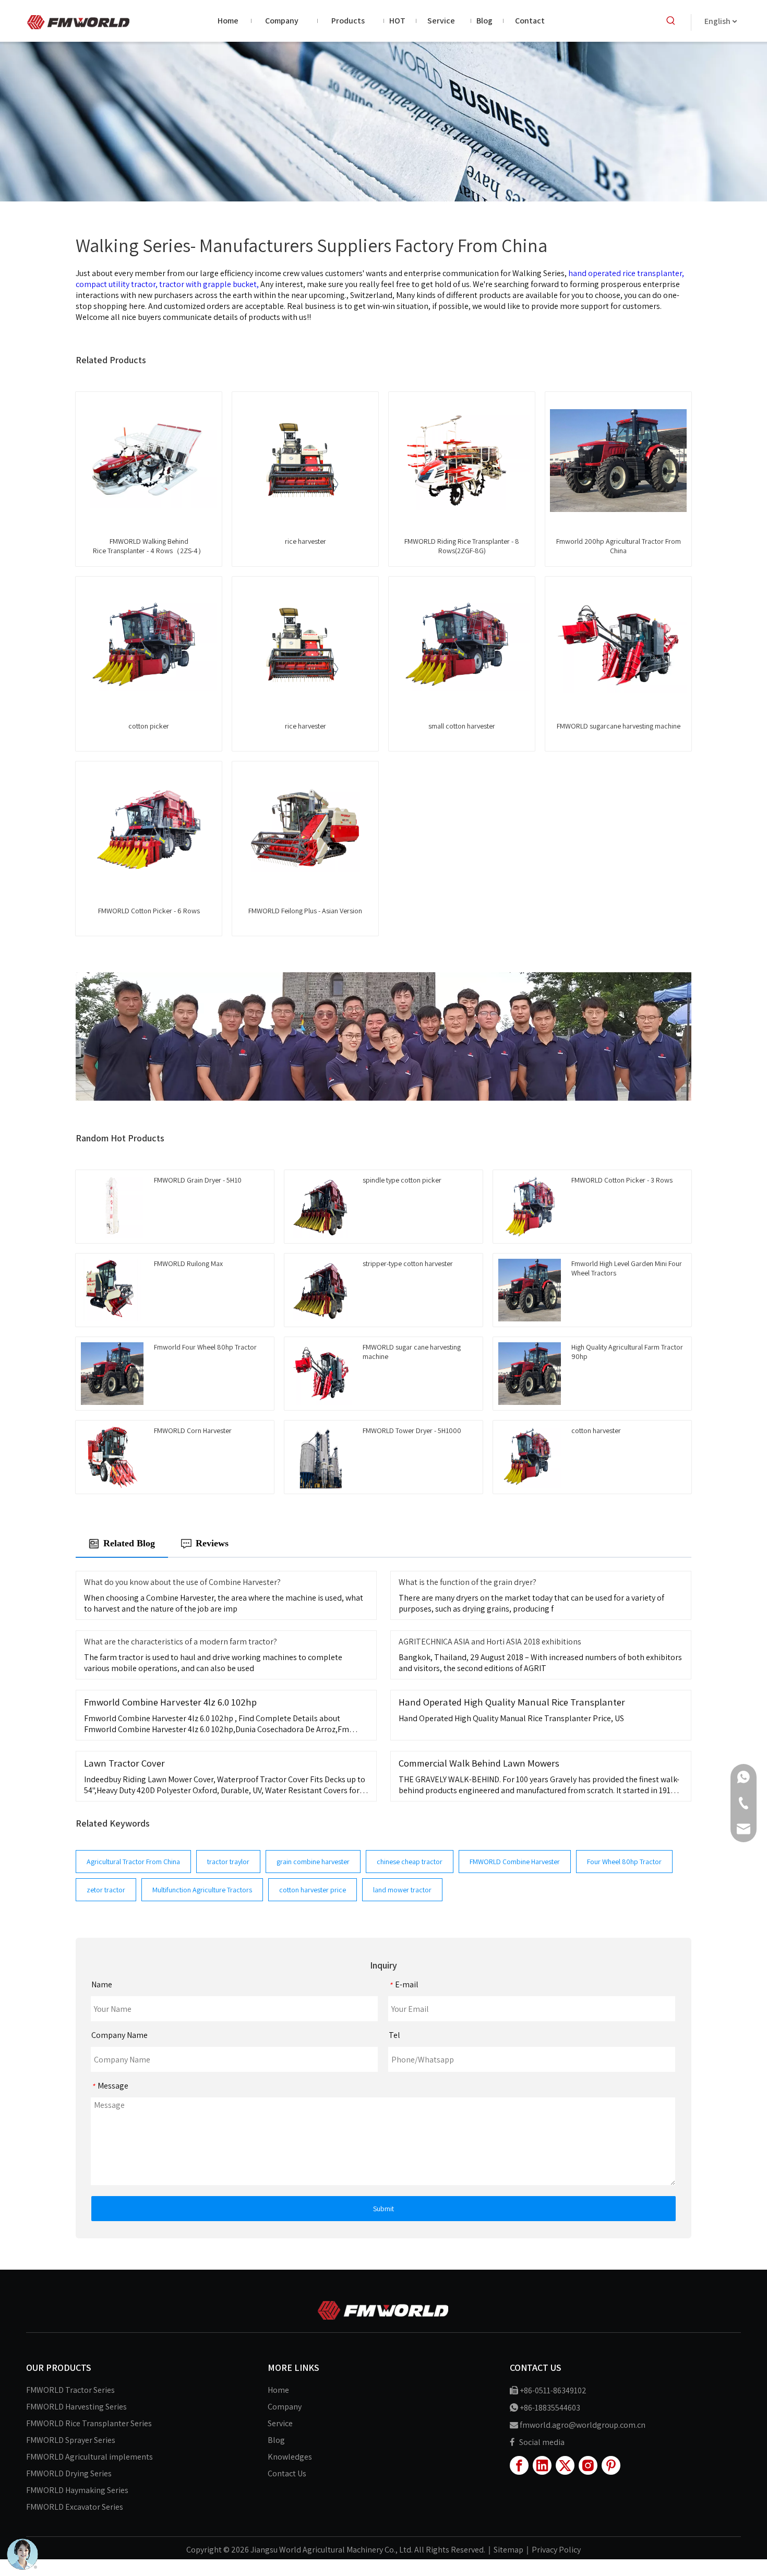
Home (278, 2390)
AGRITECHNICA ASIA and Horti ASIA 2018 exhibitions (490, 1642)
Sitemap (508, 2550)
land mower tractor (402, 1890)
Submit (383, 2209)
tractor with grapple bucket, (210, 284)
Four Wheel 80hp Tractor (624, 1862)
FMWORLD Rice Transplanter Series (89, 2423)
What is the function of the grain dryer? (468, 1582)
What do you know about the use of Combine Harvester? (182, 1582)
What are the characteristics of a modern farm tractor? (181, 1642)
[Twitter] (565, 2465)
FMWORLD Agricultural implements (89, 2457)
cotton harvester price (313, 1890)
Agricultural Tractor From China (133, 1862)
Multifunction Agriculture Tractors (202, 1890)
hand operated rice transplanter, (626, 273)
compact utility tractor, (117, 284)
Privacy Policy (556, 2550)
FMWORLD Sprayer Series (71, 2440)
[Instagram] (588, 2465)
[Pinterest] (611, 2465)
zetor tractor (106, 1890)
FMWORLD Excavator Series (75, 2507)
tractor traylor (228, 1862)
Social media (542, 2442)
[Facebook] (519, 2465)
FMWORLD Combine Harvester (515, 1862)
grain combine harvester (313, 1862)
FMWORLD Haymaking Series (77, 2490)
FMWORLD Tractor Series (70, 2390)
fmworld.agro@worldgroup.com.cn (583, 2425)
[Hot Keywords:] (671, 21)
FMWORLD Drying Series (69, 2473)
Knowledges (290, 2457)
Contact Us (287, 2473)
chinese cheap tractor (410, 1862)
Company (285, 2407)
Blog (276, 2440)
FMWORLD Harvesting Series (76, 2407)
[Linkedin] (542, 2465)
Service (280, 2423)
